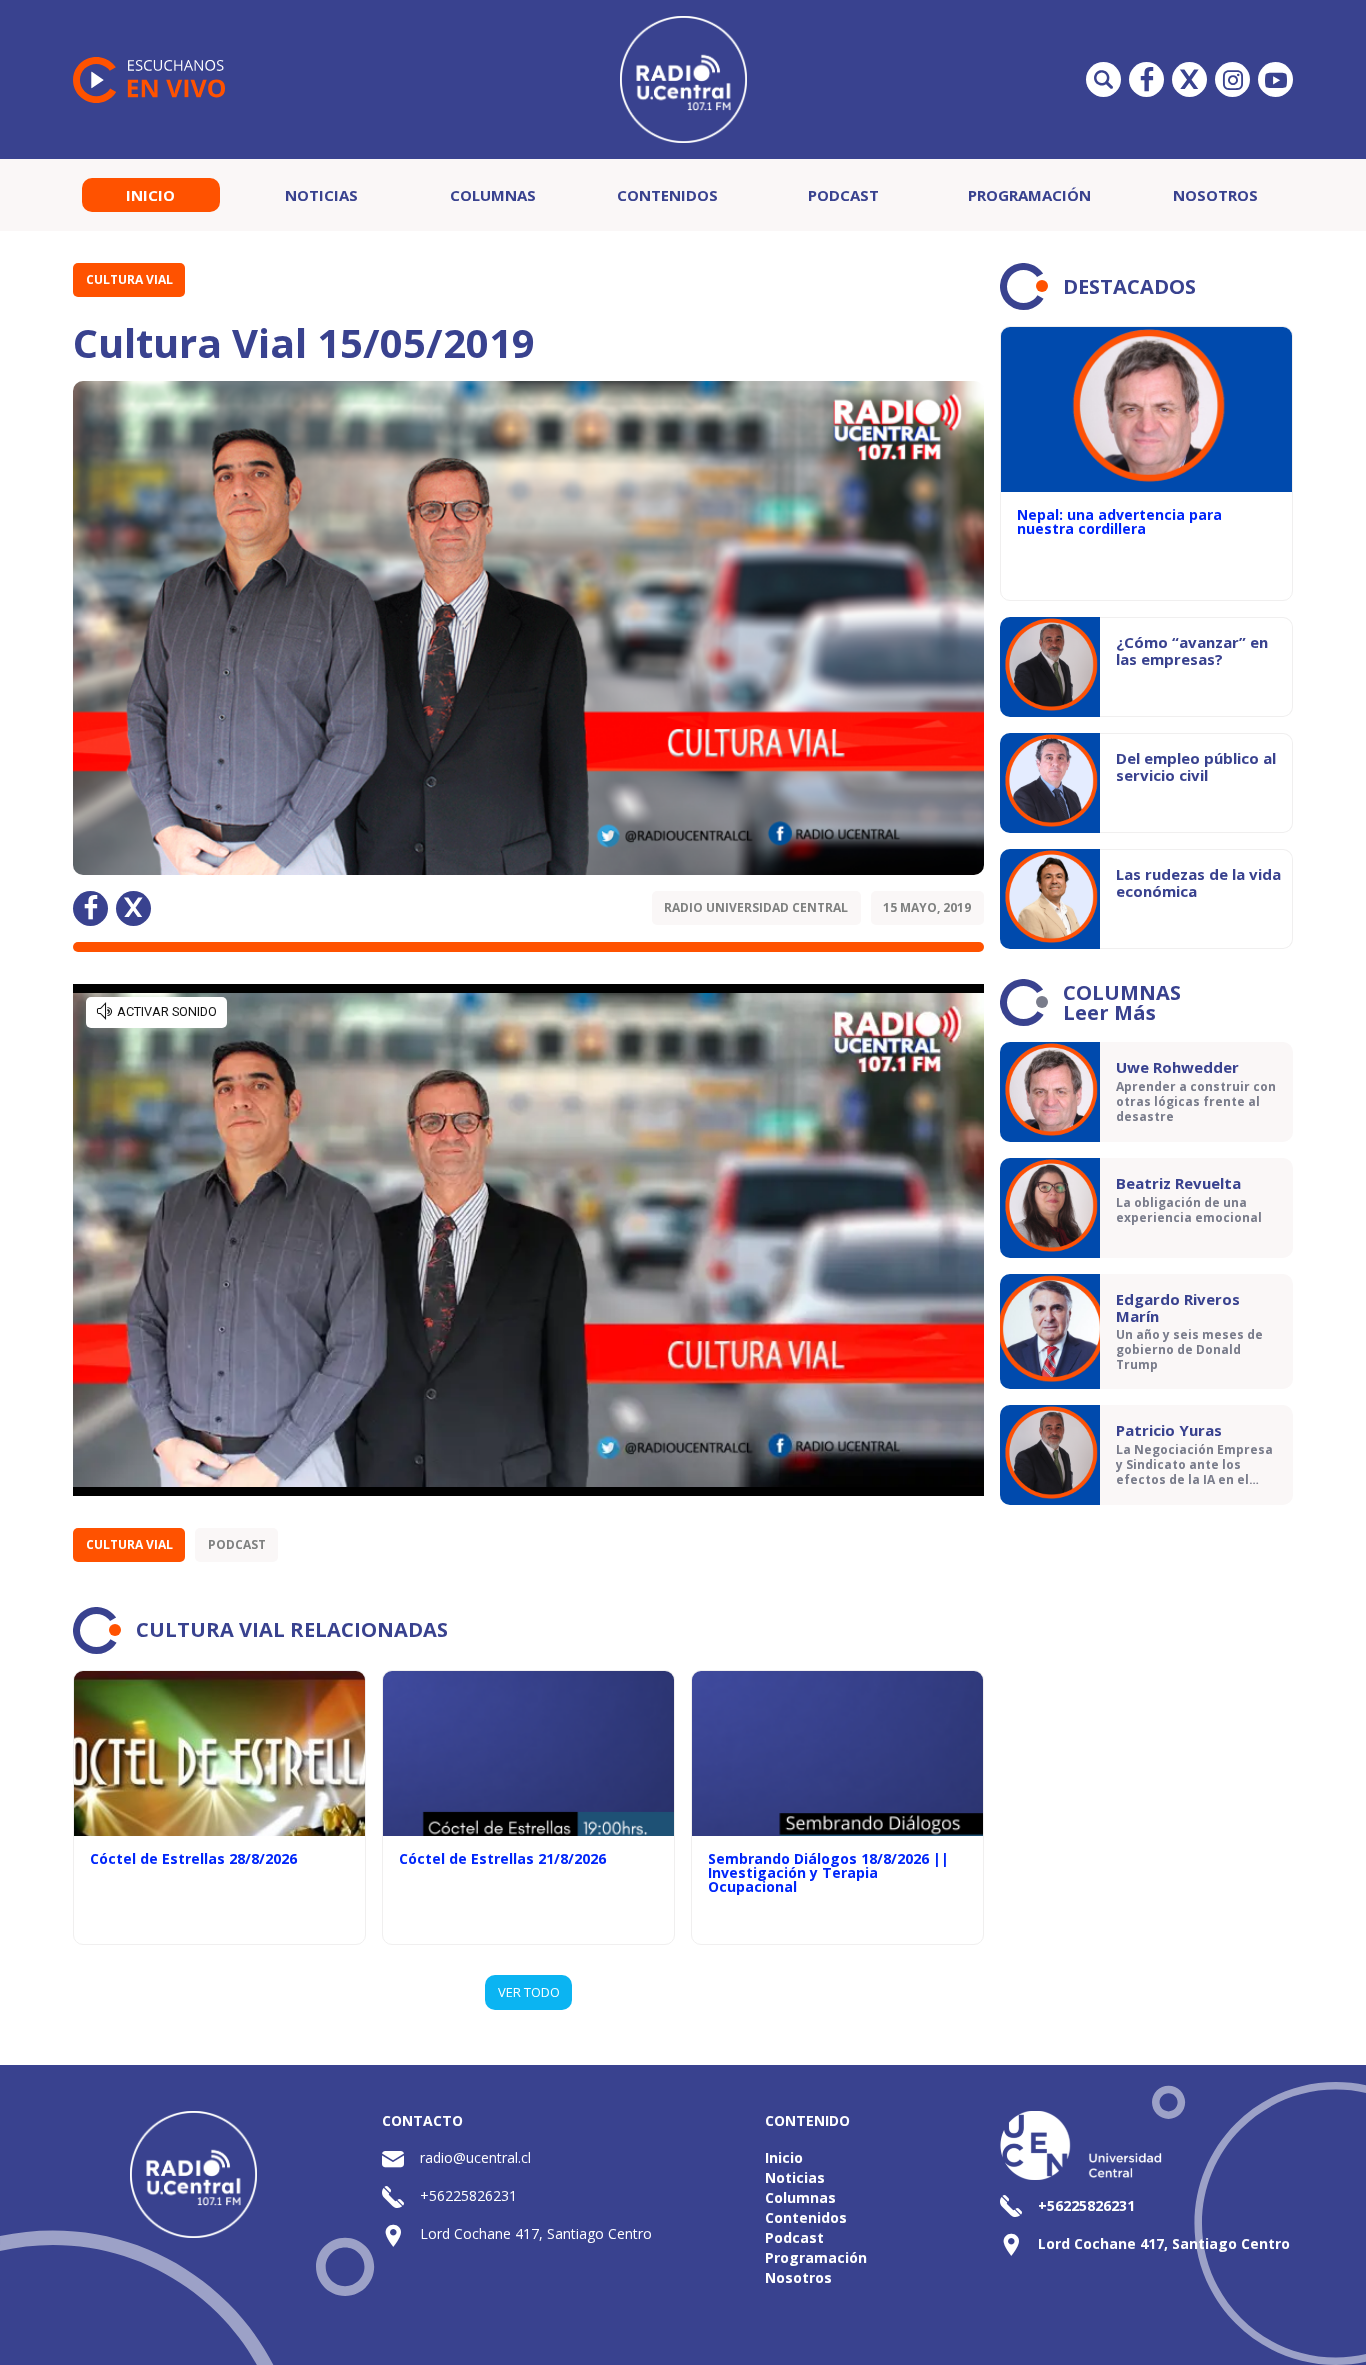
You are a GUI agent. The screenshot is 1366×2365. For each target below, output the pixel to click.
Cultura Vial (129, 279)
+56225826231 (468, 2195)
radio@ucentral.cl (475, 2157)
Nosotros (1215, 195)
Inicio (150, 195)
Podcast (843, 195)
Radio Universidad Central (756, 907)
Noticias (321, 195)
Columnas (493, 195)
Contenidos (667, 195)
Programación (1029, 195)
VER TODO (529, 1992)
